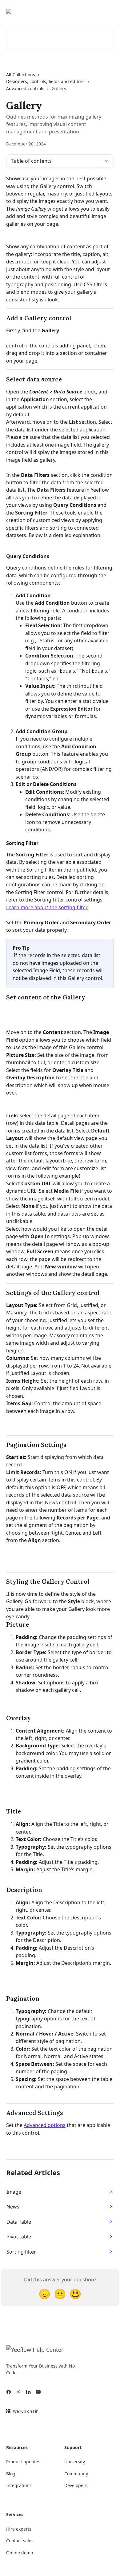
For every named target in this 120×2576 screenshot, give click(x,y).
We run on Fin (26, 2411)
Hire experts (19, 2529)
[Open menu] (108, 11)
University (75, 2462)
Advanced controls (25, 88)
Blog (11, 2474)
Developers (76, 2485)
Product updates (23, 2462)
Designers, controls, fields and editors (45, 81)
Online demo (20, 2553)
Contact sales (20, 2541)
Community (76, 2474)
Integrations (19, 2485)
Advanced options (45, 2125)
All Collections (21, 75)
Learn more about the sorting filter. (47, 907)
